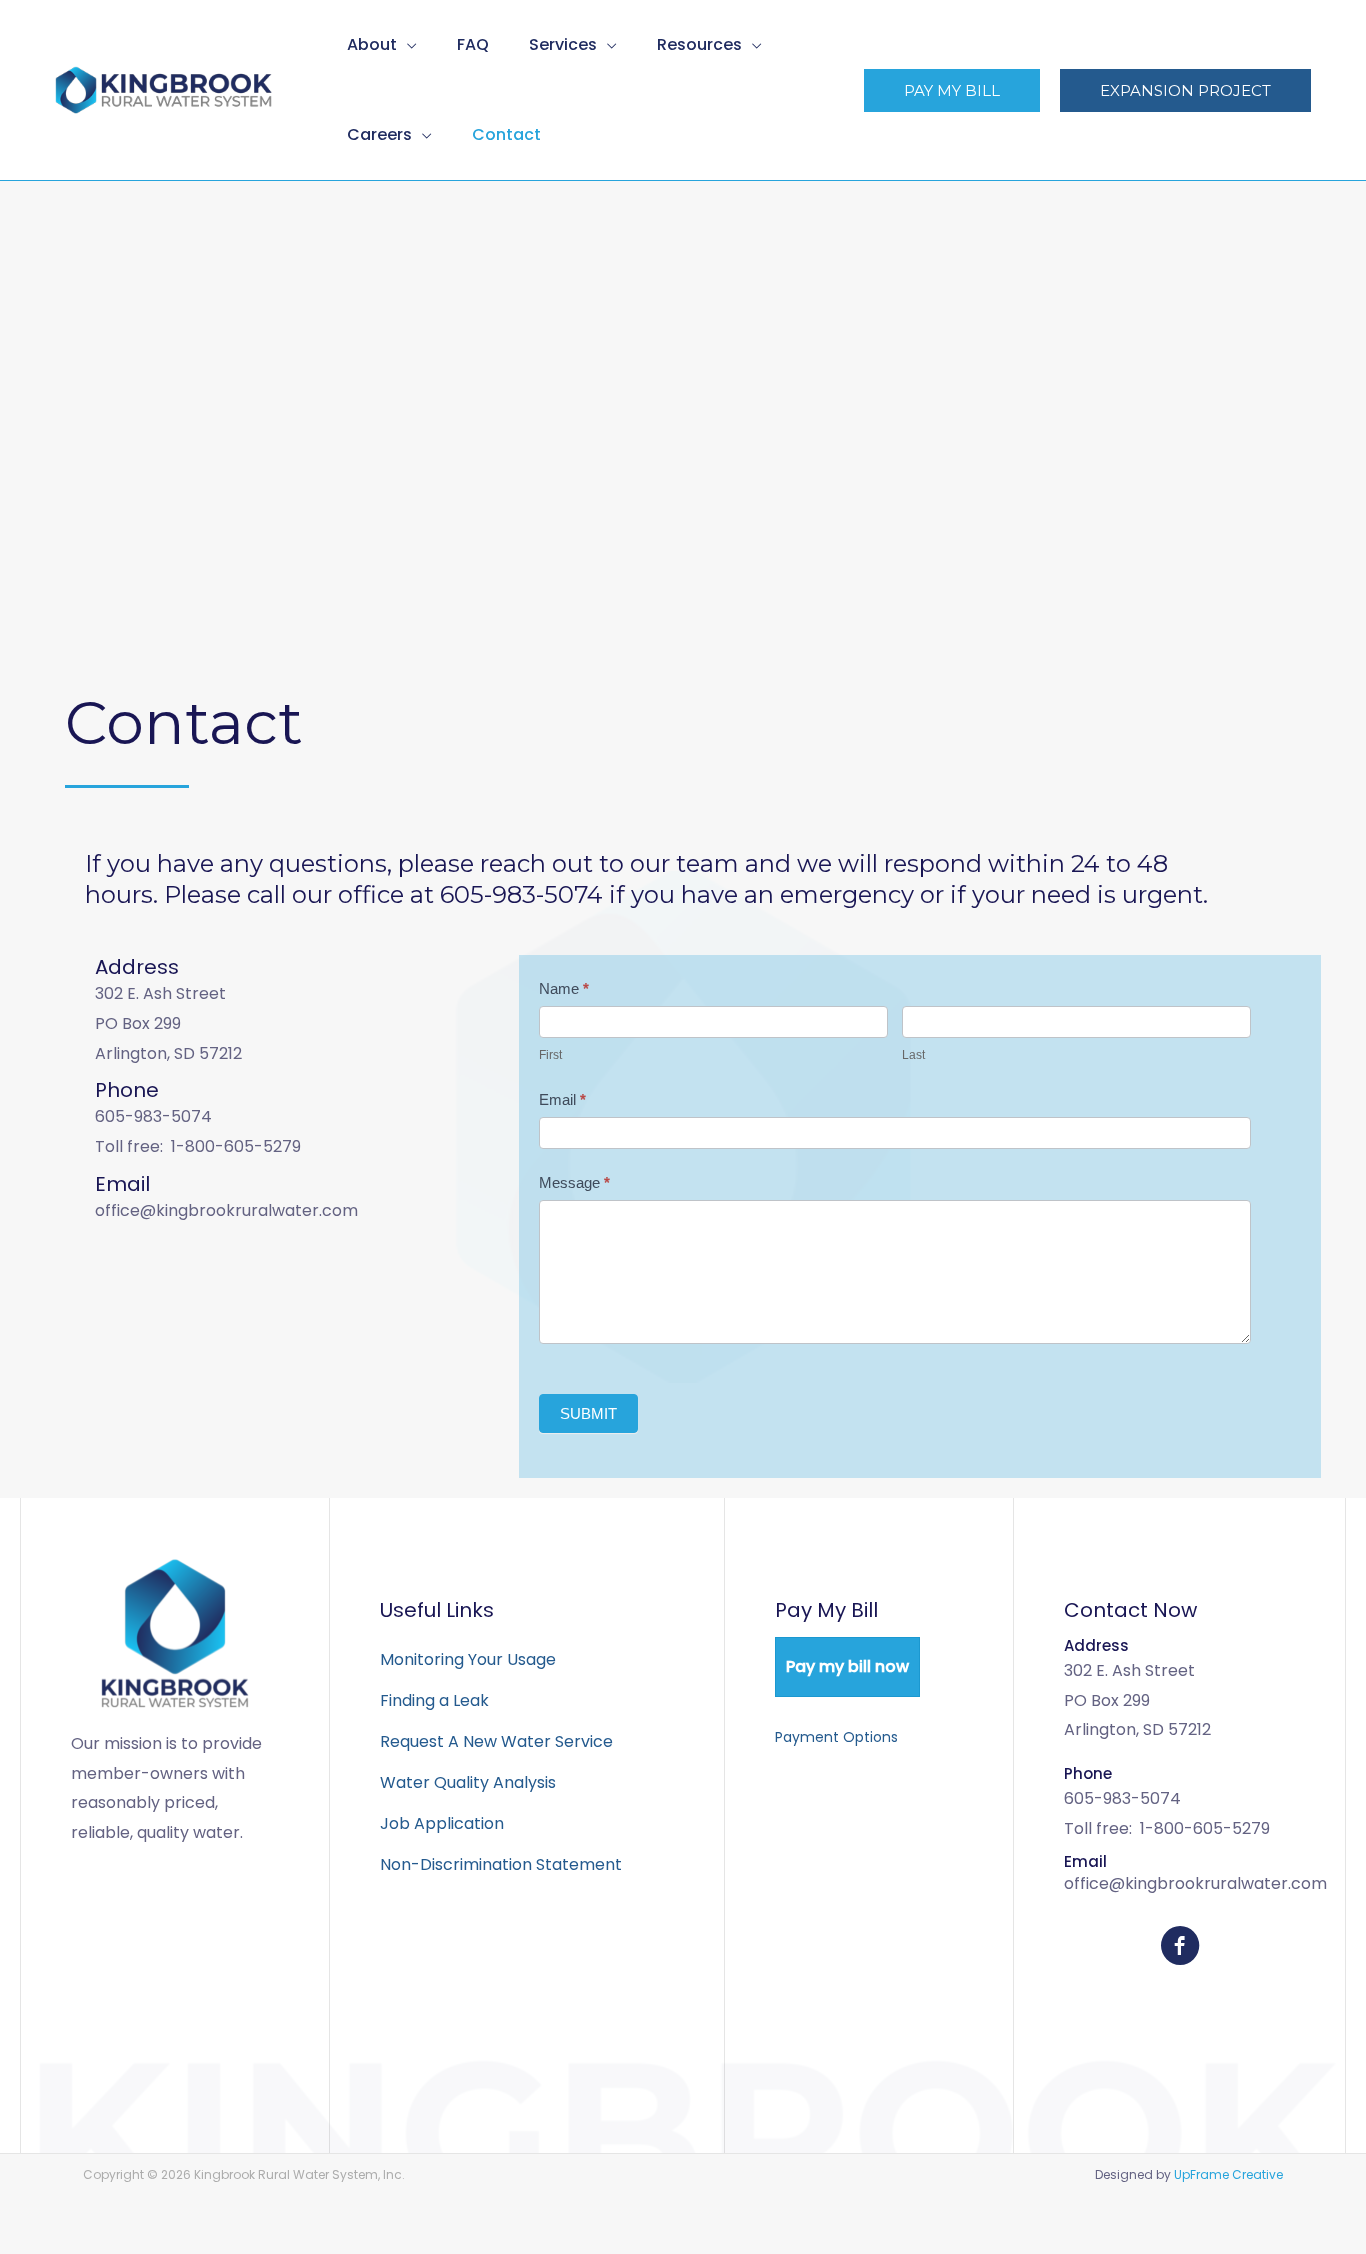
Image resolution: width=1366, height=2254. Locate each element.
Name (564, 988)
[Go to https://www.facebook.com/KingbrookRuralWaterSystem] (1180, 1949)
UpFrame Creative (1228, 2174)
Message (574, 1182)
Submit (588, 1413)
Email (562, 1099)
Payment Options (836, 1737)
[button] (407, 44)
